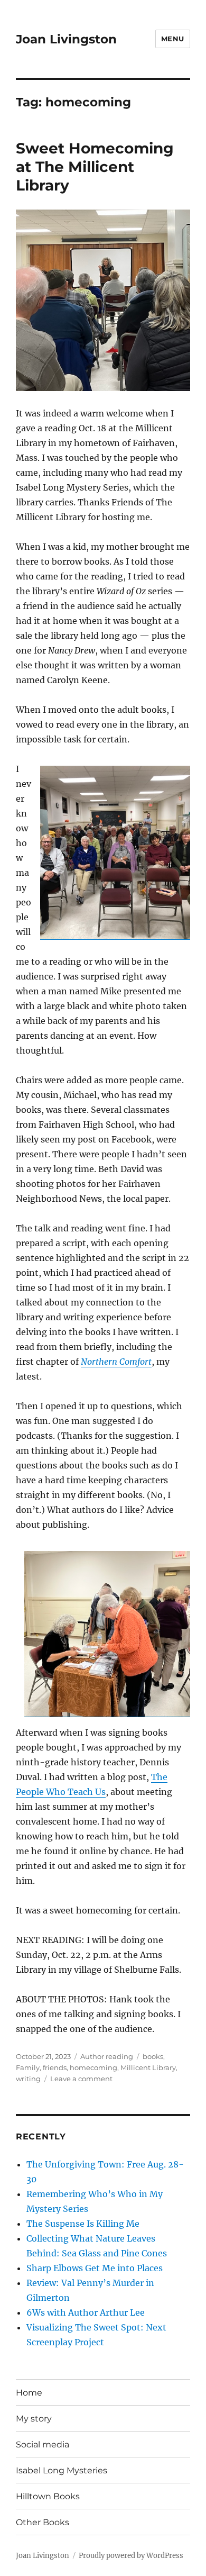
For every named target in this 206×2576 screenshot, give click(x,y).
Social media (43, 2445)
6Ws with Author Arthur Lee (86, 2312)
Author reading (107, 2056)
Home (29, 2393)
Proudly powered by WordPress (131, 2556)
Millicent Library (148, 2067)
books (153, 2056)
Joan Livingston (66, 39)
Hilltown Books (48, 2496)
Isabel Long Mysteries (62, 2470)
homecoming (93, 2067)
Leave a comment (81, 2079)
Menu (173, 39)
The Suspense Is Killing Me (83, 2224)
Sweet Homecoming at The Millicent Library (95, 167)
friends (55, 2067)
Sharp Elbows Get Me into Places (95, 2268)
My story (34, 2419)
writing (28, 2079)
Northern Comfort (116, 1362)
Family (28, 2067)
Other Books (43, 2522)
